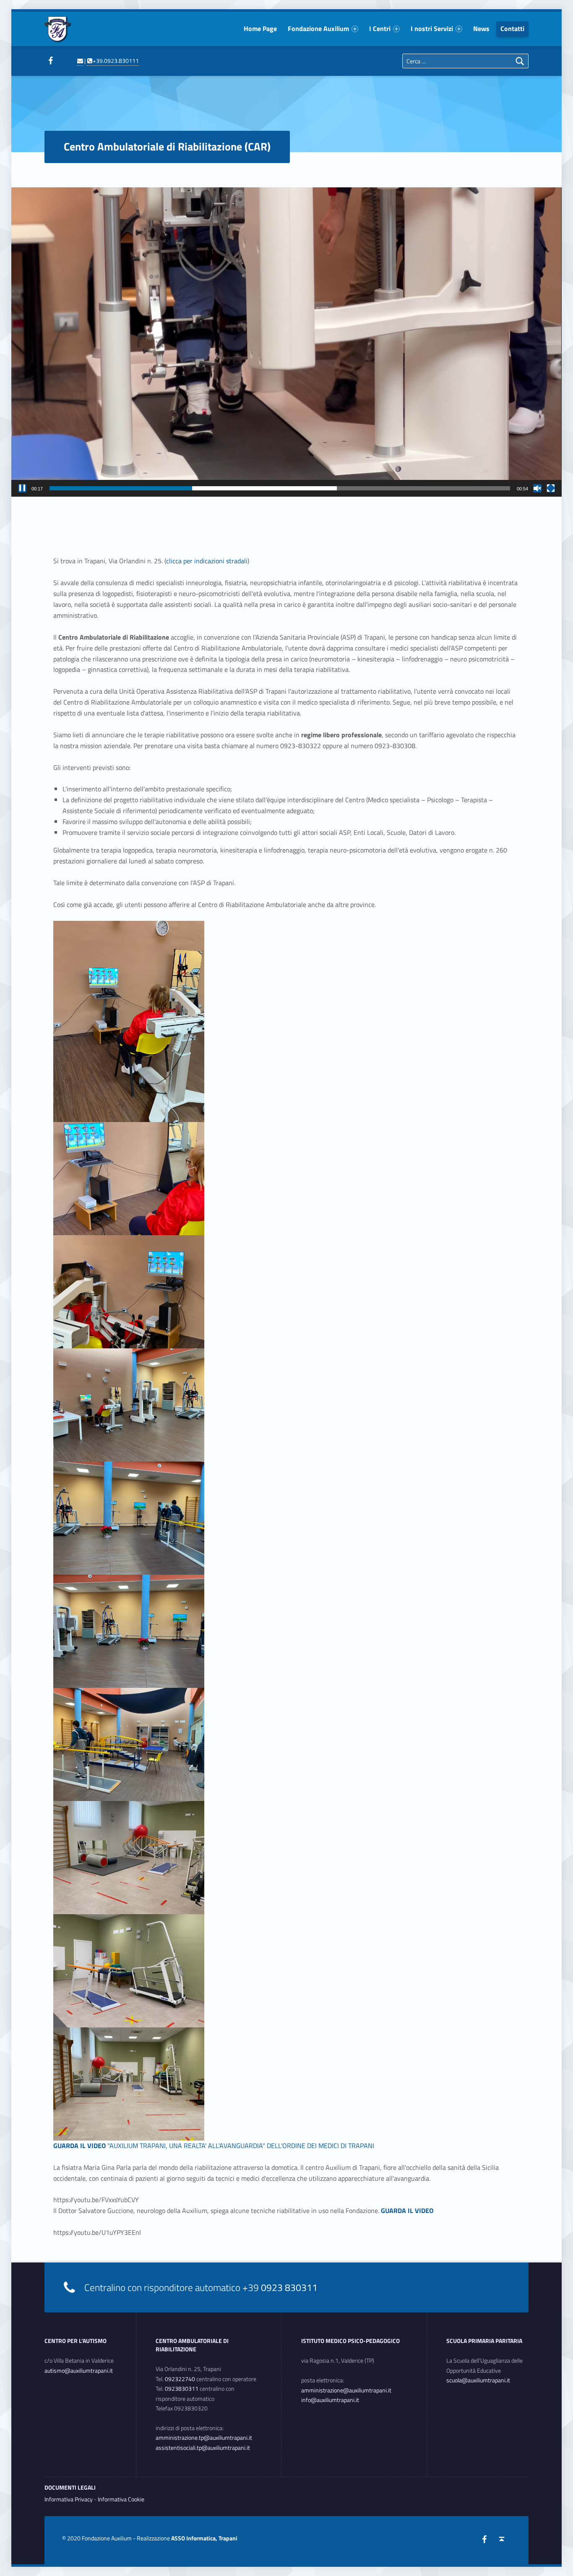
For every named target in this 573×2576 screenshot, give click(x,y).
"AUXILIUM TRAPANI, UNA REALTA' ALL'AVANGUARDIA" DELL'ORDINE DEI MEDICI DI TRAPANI (241, 2146)
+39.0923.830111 (116, 61)
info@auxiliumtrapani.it (330, 2400)
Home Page (260, 29)
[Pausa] (22, 488)
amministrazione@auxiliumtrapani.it (346, 2390)
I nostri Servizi (432, 29)
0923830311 (182, 2389)
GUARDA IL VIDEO (79, 2146)
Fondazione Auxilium (318, 29)
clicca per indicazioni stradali (207, 561)
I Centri (380, 29)
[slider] (280, 488)
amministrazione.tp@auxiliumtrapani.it (204, 2438)
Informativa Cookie (121, 2499)
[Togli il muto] (537, 488)
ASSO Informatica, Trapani (204, 2538)
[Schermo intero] (551, 488)
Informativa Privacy (69, 2499)
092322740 (180, 2379)
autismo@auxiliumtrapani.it (79, 2371)
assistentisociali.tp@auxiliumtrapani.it (203, 2448)
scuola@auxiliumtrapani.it (478, 2380)
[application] (286, 342)
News (481, 29)
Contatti (512, 29)
